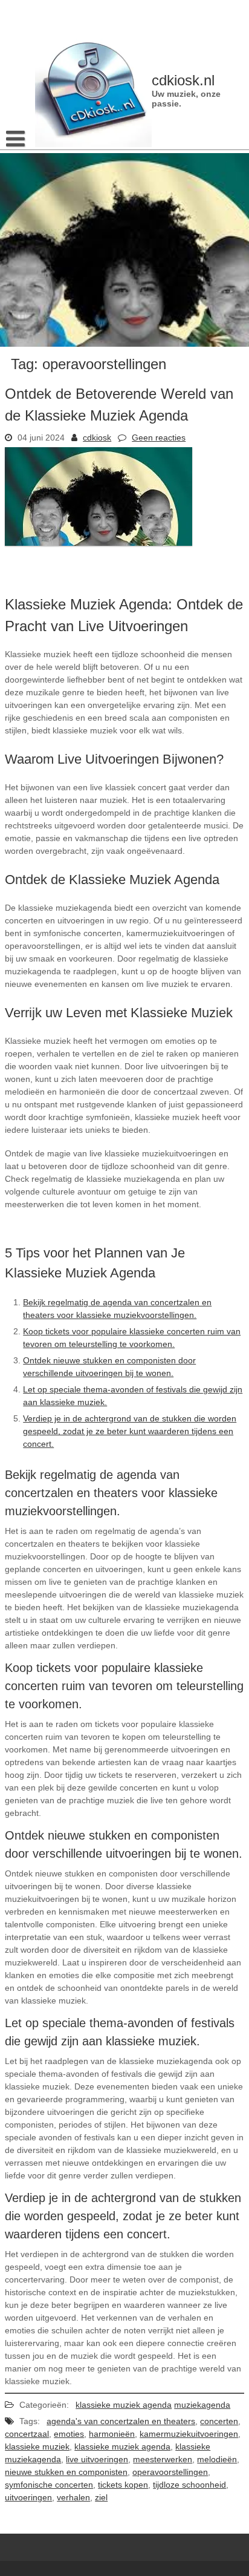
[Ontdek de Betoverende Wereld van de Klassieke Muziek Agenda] (99, 543)
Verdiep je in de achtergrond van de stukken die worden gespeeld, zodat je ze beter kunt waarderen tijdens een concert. (130, 1431)
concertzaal (27, 2434)
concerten (219, 2421)
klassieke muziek (37, 2447)
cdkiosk (97, 438)
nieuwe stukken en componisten (66, 2472)
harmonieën (112, 2434)
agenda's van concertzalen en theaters (121, 2421)
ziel (101, 2497)
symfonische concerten (49, 2485)
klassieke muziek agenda (124, 2405)
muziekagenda (202, 2405)
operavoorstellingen (170, 2472)
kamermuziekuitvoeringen (189, 2434)
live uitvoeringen (97, 2459)
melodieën (217, 2459)
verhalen (73, 2497)
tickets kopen (123, 2485)
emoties (69, 2434)
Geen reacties (159, 438)
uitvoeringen (28, 2497)
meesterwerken (163, 2459)
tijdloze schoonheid (189, 2485)
